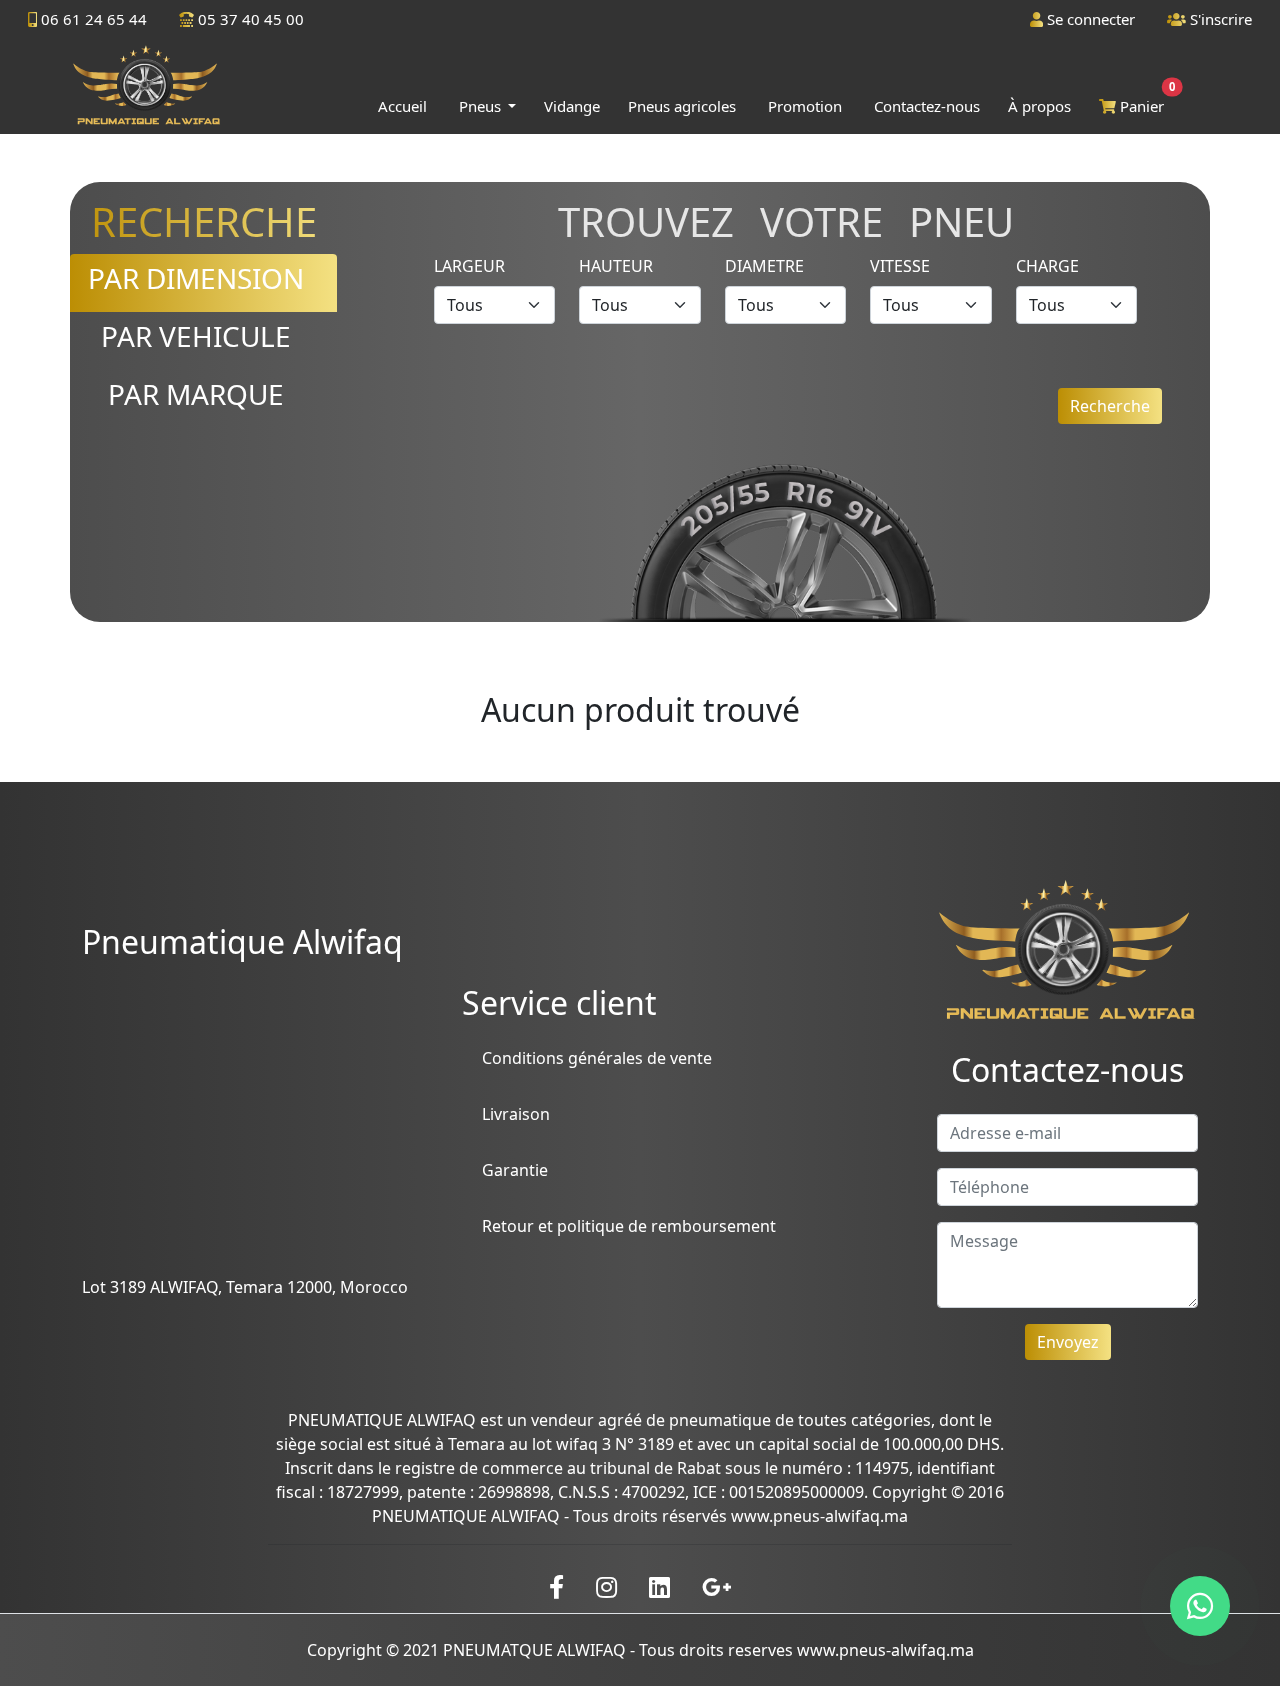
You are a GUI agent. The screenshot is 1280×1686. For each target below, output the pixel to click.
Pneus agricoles (682, 106)
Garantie (515, 1170)
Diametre (764, 266)
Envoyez (1068, 1342)
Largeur (469, 266)
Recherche (1110, 406)
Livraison (516, 1114)
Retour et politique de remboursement (629, 1226)
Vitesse (900, 266)
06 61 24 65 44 (92, 19)
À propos (1039, 106)
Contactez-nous (927, 106)
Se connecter (1089, 19)
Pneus (482, 106)
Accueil (402, 106)
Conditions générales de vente (597, 1058)
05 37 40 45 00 (249, 19)
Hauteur (616, 266)
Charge (1047, 266)
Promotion (805, 106)
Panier (1144, 101)
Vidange (572, 106)
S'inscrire (1219, 19)
